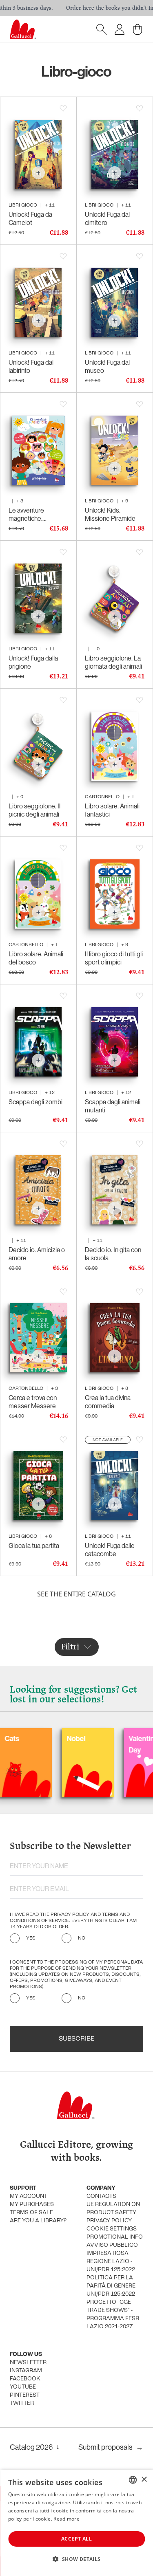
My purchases (32, 2205)
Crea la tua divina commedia (108, 1402)
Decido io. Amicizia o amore (37, 1254)
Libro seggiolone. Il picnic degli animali (34, 810)
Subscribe (76, 2039)
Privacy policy (109, 2221)
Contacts (101, 2196)
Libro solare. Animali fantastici (112, 810)
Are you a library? (38, 2221)
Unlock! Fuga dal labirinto (31, 366)
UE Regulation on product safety (113, 2209)
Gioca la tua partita (34, 1546)
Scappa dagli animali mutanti (113, 1106)
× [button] (144, 2480)
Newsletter (28, 2363)
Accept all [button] (76, 2539)
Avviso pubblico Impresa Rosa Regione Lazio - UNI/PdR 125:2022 (112, 2258)
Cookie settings (112, 2229)
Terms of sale (31, 2213)
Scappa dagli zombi (35, 1102)
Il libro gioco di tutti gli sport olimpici (114, 958)
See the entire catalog (76, 1594)
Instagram (26, 2371)
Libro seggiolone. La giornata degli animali (113, 662)
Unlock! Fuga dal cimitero (107, 218)
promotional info (115, 2237)
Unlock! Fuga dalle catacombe (110, 1550)
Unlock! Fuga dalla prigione (33, 662)
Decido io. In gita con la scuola (113, 1254)
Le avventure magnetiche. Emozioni (26, 514)
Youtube (23, 2387)
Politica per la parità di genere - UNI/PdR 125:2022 (112, 2286)
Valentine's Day (111, 1744)
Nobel (41, 1738)
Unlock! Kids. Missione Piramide (110, 514)
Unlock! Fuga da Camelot (30, 218)
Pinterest (25, 2395)
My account (29, 2196)
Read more (67, 2519)
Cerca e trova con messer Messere (33, 1402)
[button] (76, 2559)
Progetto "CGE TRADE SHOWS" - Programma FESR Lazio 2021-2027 (113, 2315)
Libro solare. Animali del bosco (36, 958)
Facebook (25, 2379)
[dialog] (76, 2523)
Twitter (22, 2403)
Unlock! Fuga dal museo (107, 366)
